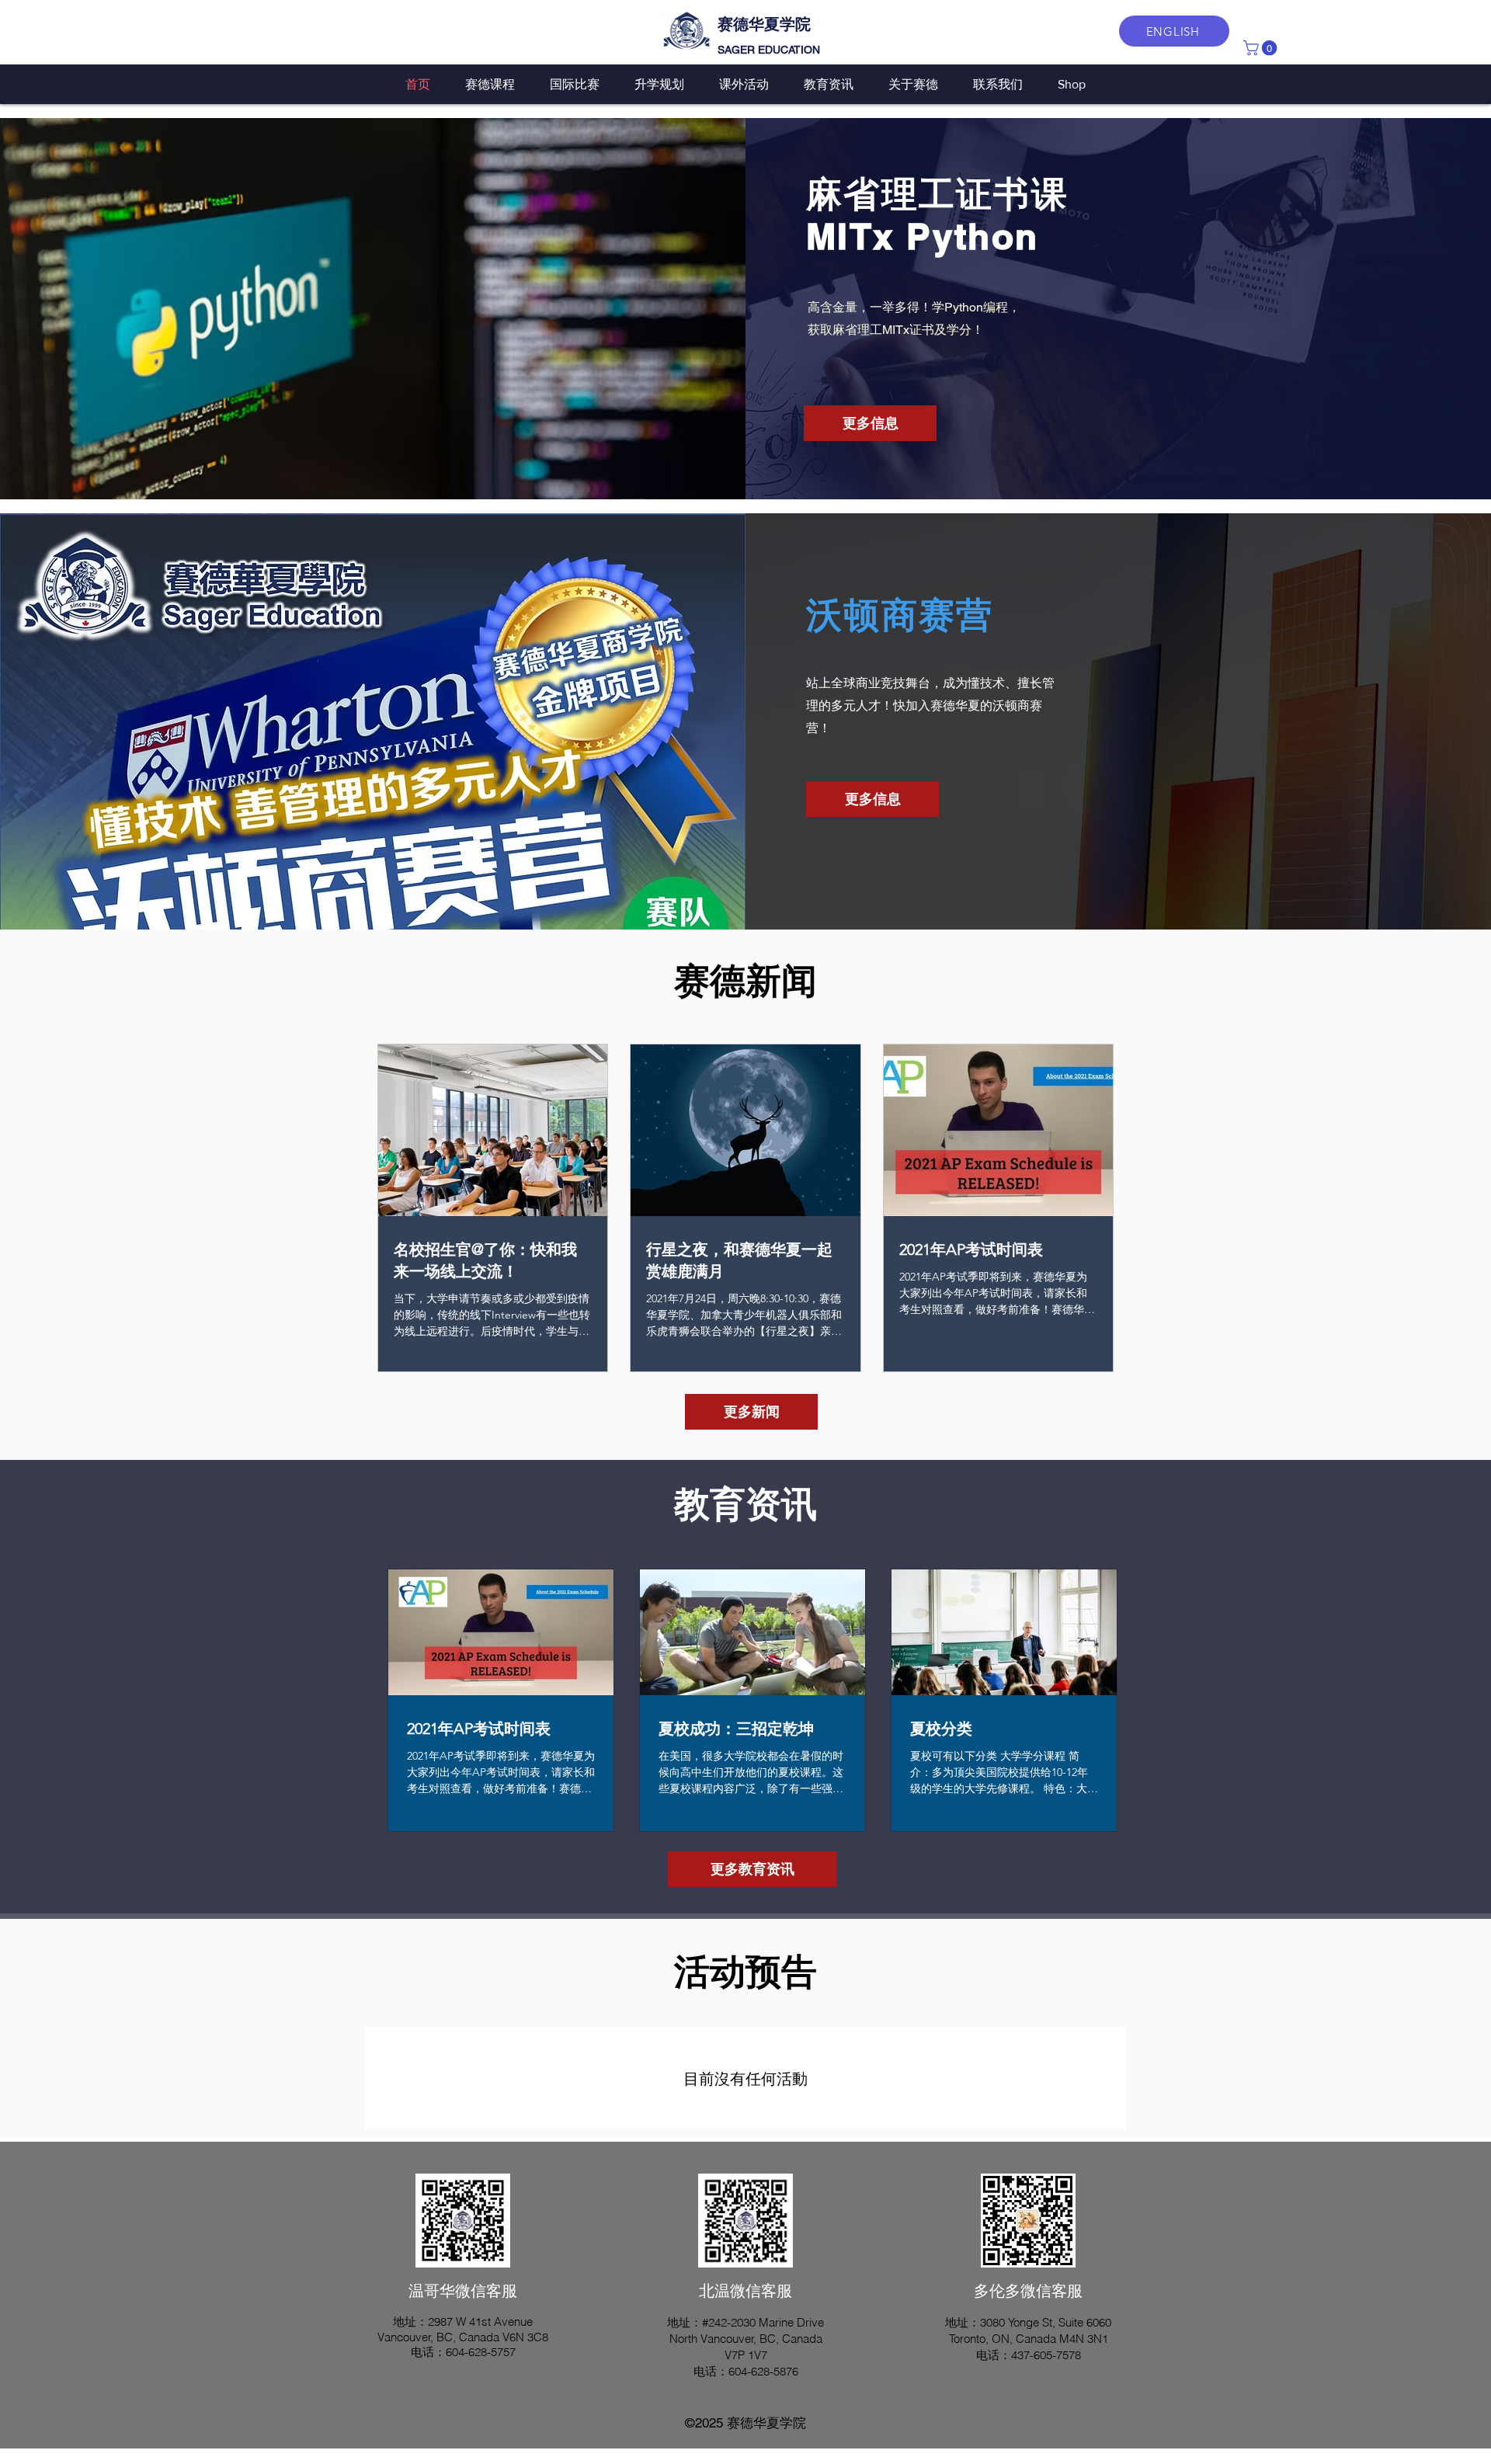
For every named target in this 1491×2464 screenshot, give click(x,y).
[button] (1262, 48)
